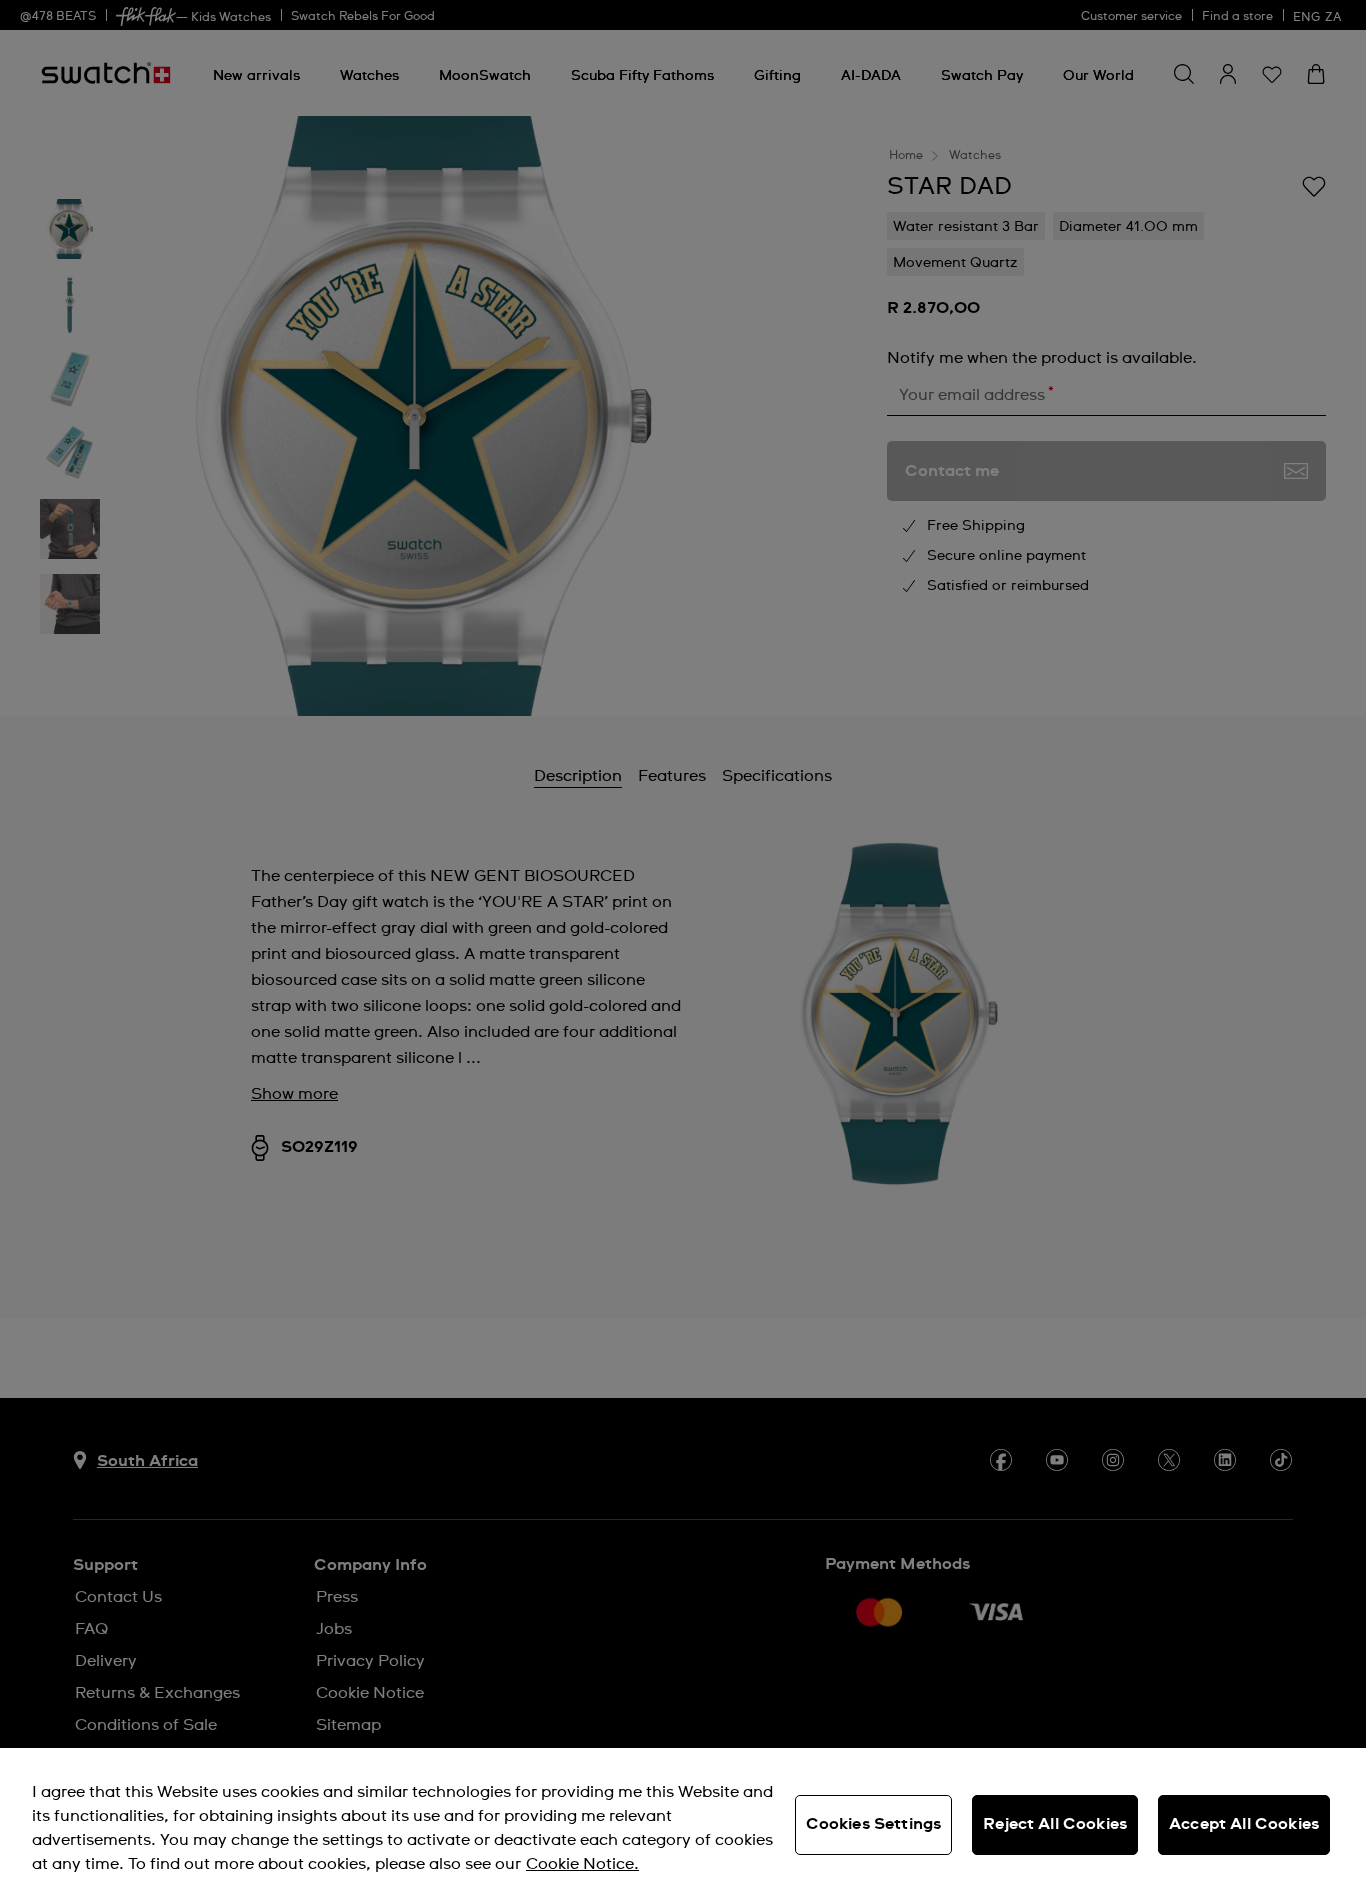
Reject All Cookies (1055, 1824)
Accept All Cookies (1244, 1824)
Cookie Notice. (582, 1864)
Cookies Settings (874, 1824)
